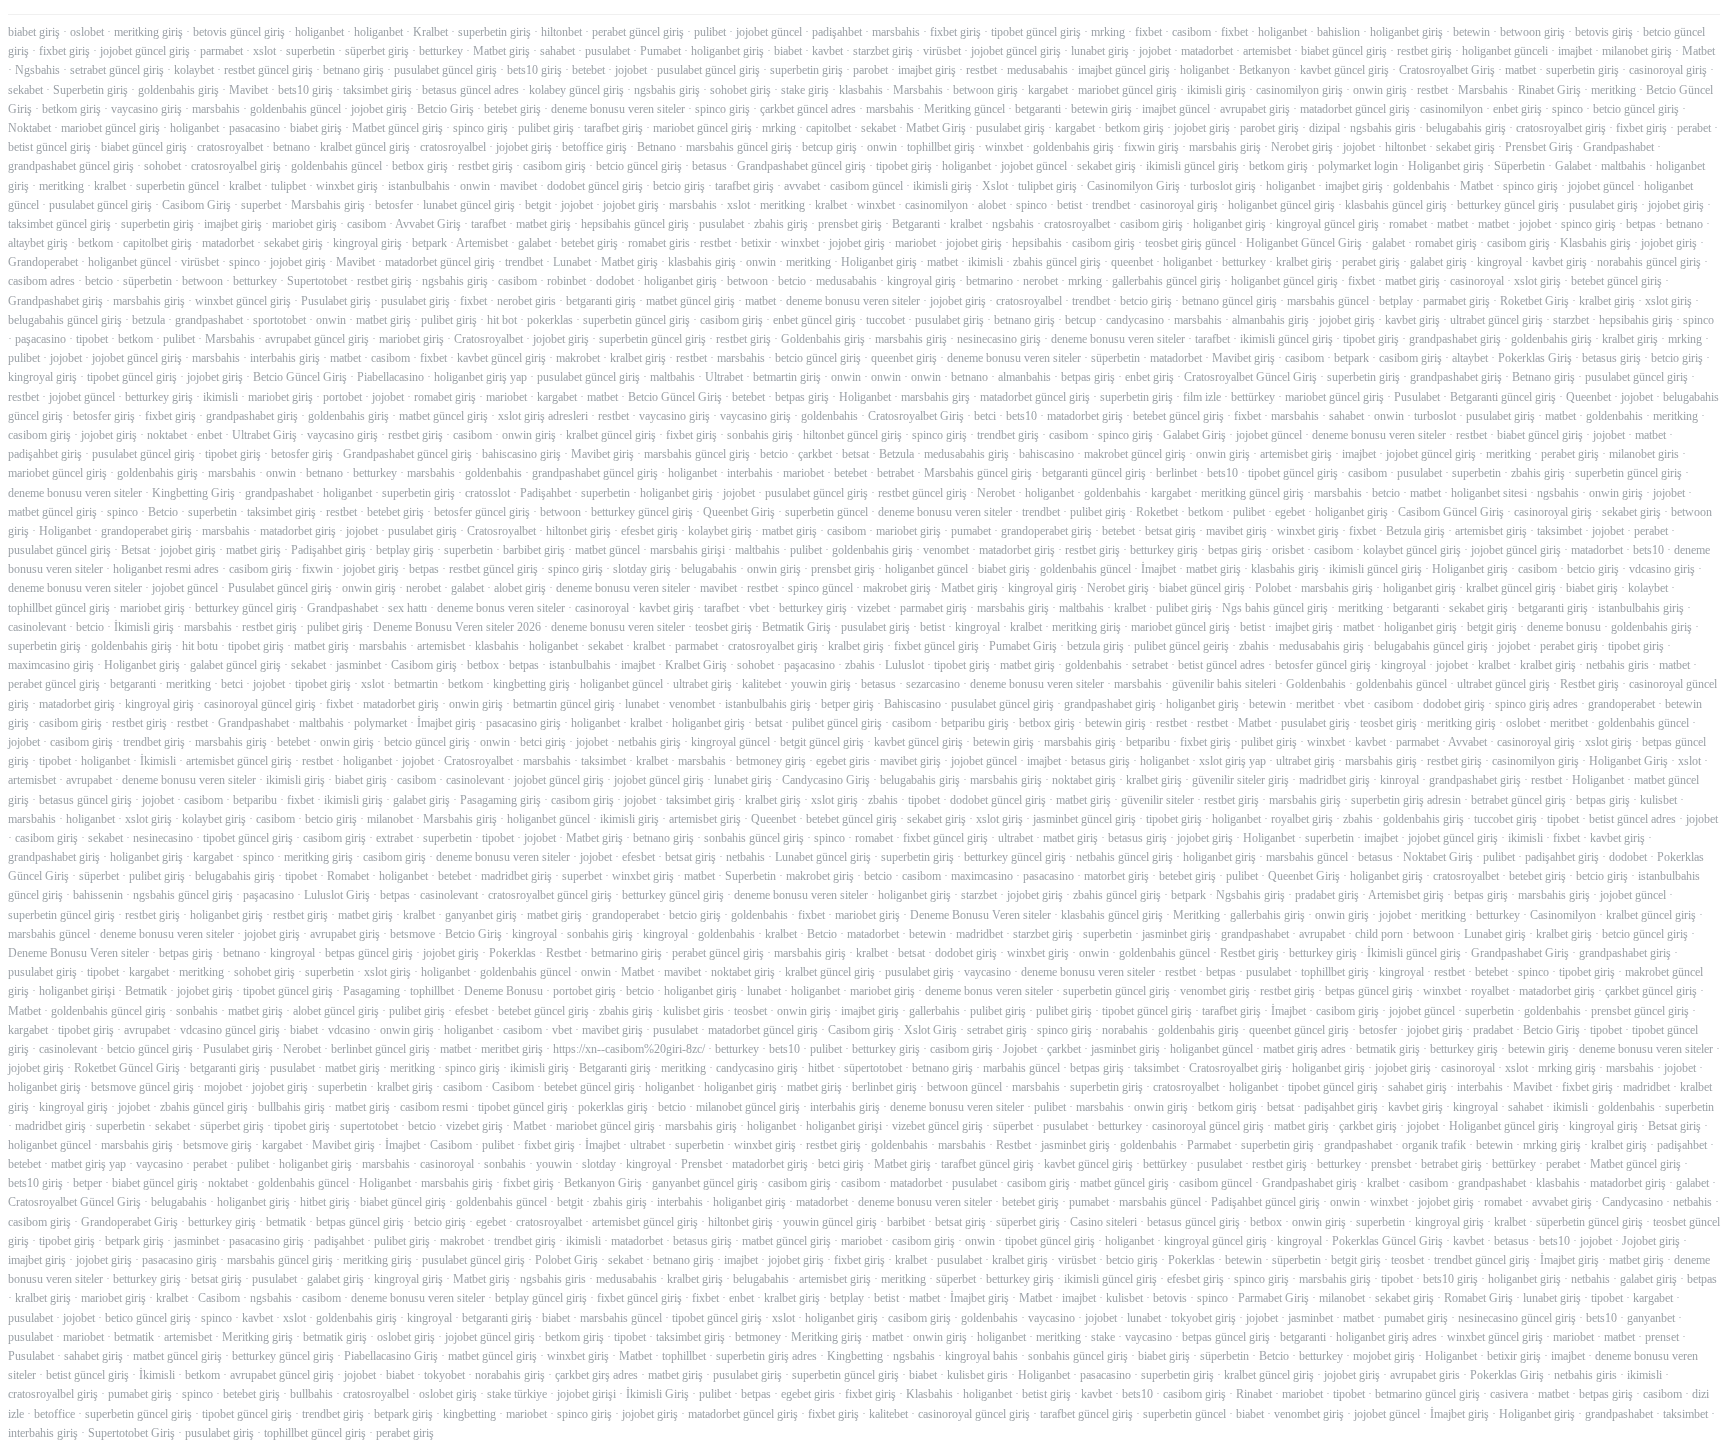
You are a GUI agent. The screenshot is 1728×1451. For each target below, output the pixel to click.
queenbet (1132, 262)
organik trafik (1434, 1145)
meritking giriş (148, 32)
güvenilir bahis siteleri (1224, 684)
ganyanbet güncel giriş (705, 1183)
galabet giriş (1438, 262)
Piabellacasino (390, 377)
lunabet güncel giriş (469, 205)
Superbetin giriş (90, 90)
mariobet (915, 243)
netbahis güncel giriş (1124, 857)
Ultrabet (724, 377)
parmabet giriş (1456, 301)
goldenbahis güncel (295, 109)
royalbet (1490, 991)
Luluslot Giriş (337, 895)
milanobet (390, 819)
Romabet (348, 876)
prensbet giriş (850, 224)
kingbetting (469, 1414)
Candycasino (1632, 1202)
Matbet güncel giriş (397, 128)
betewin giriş (1101, 109)
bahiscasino (1046, 454)
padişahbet (837, 32)
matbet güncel (607, 550)
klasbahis (861, 90)
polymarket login (1358, 166)
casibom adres (41, 281)
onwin (882, 147)
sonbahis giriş (760, 435)
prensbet (1391, 1164)
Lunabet (572, 262)
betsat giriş (1170, 531)
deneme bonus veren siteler (501, 608)
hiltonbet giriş (578, 531)
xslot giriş (1537, 281)
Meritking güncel (964, 109)
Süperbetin (1519, 166)
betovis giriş (1604, 32)
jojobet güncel (769, 32)
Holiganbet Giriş (1628, 761)
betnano (291, 147)
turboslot (1435, 416)
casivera (1509, 1394)
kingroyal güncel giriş (1327, 224)
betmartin (416, 684)
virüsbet (942, 51)
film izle (1202, 397)
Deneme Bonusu (503, 991)
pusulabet (607, 51)
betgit (538, 205)
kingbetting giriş (531, 684)
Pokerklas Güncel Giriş (1387, 1241)
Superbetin (750, 876)
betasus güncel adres (470, 90)
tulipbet (288, 186)
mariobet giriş (304, 224)
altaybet (1470, 358)
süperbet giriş (377, 51)
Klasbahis (929, 1394)
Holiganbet (865, 397)
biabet (788, 51)
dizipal (1324, 128)
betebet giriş (512, 109)
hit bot (502, 320)
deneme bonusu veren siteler (618, 109)
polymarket (380, 723)
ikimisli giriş (1216, 90)
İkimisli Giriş (657, 1394)
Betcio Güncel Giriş (300, 377)
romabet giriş (1446, 243)
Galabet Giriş (1194, 435)
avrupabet (89, 780)
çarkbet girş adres (596, 1375)
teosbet (750, 1011)
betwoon (202, 281)
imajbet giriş (927, 70)
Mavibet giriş (1243, 358)
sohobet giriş (740, 90)
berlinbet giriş (884, 1087)
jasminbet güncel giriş (1084, 819)
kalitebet (761, 684)
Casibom (513, 1087)
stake (1103, 1337)
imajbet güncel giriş (1124, 70)
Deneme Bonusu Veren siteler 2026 (457, 627)
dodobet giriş (1454, 704)
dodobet (615, 281)
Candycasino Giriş (826, 780)
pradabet (1493, 1030)
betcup (1080, 320)
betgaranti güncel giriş (1094, 473)
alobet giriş (520, 588)
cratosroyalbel (453, 147)
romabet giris (659, 243)
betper (87, 1183)
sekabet (25, 90)
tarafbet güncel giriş (987, 1164)
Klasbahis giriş (1595, 243)
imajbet (1575, 51)
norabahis (1125, 1030)
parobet (870, 70)
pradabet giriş (1327, 895)
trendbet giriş (1008, 435)
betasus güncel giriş (85, 800)
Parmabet (1209, 1145)
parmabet (221, 51)
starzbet (1571, 320)
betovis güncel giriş (239, 32)
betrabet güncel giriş (1518, 800)
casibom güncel (866, 186)
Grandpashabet (1618, 147)
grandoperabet (1621, 704)
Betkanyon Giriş (603, 1183)
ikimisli (985, 262)
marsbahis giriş (1225, 147)
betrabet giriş (1451, 1164)
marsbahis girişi (687, 550)
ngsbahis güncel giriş (183, 895)
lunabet (642, 704)
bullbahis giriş (291, 1107)
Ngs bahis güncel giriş (1275, 608)
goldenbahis (1421, 186)
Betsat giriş (1674, 1126)
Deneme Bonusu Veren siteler (980, 915)
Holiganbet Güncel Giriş (1304, 243)
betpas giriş (1088, 377)
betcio (99, 281)
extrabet (394, 838)
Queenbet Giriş (739, 512)
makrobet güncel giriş (1135, 454)
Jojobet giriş (1651, 1241)
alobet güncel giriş (336, 1011)
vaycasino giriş (146, 109)
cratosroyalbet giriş (1561, 128)
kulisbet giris (693, 1011)
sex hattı (407, 608)
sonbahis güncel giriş (754, 838)
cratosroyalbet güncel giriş (550, 895)
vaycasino (987, 972)
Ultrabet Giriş (264, 435)
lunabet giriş (1100, 51)
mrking (1108, 32)
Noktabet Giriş (1438, 857)
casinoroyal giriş (1668, 70)
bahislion (1338, 32)
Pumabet (660, 51)
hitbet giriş (325, 1202)
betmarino (989, 281)
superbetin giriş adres (766, 1356)
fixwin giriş (1151, 147)
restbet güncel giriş (268, 70)
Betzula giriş (1415, 531)
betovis (1170, 1298)
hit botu (200, 646)
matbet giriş (543, 224)
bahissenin (98, 895)
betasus (709, 166)
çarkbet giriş (1368, 1126)
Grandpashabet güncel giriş (801, 166)
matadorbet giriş (1085, 416)
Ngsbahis (37, 70)
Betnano (656, 147)
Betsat (135, 550)
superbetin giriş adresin (1406, 800)
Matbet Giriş (936, 128)
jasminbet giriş (1176, 934)
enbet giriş (1517, 109)
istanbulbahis (419, 186)
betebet (588, 70)
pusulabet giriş (1010, 128)
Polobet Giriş (566, 1260)
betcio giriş (679, 186)
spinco (1567, 109)
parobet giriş (1269, 128)
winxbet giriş (347, 186)
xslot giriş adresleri (543, 416)
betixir (756, 243)
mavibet (518, 186)
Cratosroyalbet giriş (1235, 1068)
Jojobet (1020, 1049)
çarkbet (815, 454)
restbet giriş (1424, 51)
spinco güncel (820, 588)
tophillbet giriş (941, 147)
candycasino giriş (757, 1068)
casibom (1191, 32)
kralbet (110, 186)
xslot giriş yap (1232, 761)
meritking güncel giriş (1252, 493)
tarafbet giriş (613, 128)
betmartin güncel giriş (564, 704)
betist (1069, 205)
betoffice (54, 1414)
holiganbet (319, 32)
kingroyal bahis (981, 1356)
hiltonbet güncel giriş (852, 435)
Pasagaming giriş (500, 800)
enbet (209, 435)
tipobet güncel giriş (1036, 32)
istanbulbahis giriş (1641, 608)
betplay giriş (405, 550)
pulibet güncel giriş (837, 723)
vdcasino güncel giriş (230, 1030)
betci (985, 416)
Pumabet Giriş (1023, 646)
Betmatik (146, 991)
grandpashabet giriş (1455, 339)
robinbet (566, 281)
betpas (1641, 224)
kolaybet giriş (720, 531)
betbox (483, 665)
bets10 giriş (534, 70)
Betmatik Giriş (796, 627)
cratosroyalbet (230, 147)
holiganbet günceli (1505, 51)
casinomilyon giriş (1299, 90)
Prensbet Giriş (1539, 147)
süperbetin (147, 281)
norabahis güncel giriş (1649, 262)
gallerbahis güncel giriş (1166, 281)
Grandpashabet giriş (55, 301)
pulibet (710, 32)
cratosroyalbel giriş (236, 166)
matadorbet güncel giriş (1355, 109)
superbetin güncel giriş (636, 320)
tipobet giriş (904, 166)
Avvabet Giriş (428, 224)
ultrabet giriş (702, 684)
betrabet (895, 473)
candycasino (1135, 320)
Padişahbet (545, 493)
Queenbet (1588, 397)
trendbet (1111, 205)
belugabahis (709, 569)
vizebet (873, 608)
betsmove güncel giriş (142, 1087)
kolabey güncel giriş (576, 90)
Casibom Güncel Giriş (1451, 512)
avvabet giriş (1562, 1202)
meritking (1613, 90)
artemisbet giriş (1296, 454)
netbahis (745, 857)
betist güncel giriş (49, 147)
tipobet (92, 339)
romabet (1408, 224)
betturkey (441, 51)
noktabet (167, 435)
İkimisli (158, 761)
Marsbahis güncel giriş (978, 473)
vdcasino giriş (1662, 569)
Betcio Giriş (445, 109)
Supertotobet (317, 281)
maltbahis (1623, 166)
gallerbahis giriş (1267, 915)
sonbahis (197, 1011)
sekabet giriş (1465, 147)
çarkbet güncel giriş (1651, 991)
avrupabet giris (1425, 1375)
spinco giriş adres (1536, 704)
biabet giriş (34, 32)
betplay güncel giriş (541, 1298)
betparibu (1148, 742)
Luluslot (904, 665)
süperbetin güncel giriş (1589, 1222)
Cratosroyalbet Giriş (1447, 70)
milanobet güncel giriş (748, 1107)
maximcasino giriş (51, 665)
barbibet (906, 1222)
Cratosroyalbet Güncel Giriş (1250, 377)
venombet (946, 550)
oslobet (87, 32)
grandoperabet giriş (146, 531)
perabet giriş (1371, 262)
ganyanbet (1651, 1318)
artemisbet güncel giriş (239, 761)
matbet (1520, 70)
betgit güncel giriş (822, 742)
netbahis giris (1617, 665)
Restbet (563, 953)
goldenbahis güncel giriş (108, 1011)
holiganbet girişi (77, 991)
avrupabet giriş (1255, 109)
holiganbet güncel (129, 262)
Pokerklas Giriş (1535, 358)
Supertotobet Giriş (131, 1433)
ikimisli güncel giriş (1192, 166)
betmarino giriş (626, 953)
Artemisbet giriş (1406, 895)
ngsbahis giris (1383, 128)
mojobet (223, 1087)
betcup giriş (829, 147)
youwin (554, 1164)
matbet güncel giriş (690, 301)
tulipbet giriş (1047, 186)
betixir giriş (1514, 1356)
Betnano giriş (1543, 377)
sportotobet (279, 320)
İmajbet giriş (446, 723)
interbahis (750, 473)
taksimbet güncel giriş (59, 224)
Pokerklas (512, 953)
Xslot (995, 186)
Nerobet (996, 493)
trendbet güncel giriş (1482, 1260)
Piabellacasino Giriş (391, 1356)
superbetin (310, 51)
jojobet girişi (586, 1394)
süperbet (99, 876)
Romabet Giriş (1478, 1298)
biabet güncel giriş (1344, 51)
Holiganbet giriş (1446, 166)
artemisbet (1267, 51)
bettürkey (1253, 397)
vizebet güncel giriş (937, 1126)
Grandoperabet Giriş (129, 1222)
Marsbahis (918, 90)
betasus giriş (1611, 358)
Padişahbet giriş (328, 550)
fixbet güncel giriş (936, 646)
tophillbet (432, 991)
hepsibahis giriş (1636, 320)
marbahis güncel (1021, 1068)
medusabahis (1037, 70)
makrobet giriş (897, 588)
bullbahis (311, 1394)
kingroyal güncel (730, 742)
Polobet (1273, 588)
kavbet (827, 51)
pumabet (971, 531)
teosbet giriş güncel (1190, 243)
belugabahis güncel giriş (65, 320)
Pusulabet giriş (336, 301)
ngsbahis (1013, 224)
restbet (981, 70)
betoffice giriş (594, 147)
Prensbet (701, 1164)
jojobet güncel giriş (145, 51)
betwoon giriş (1532, 32)
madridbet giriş (1334, 780)
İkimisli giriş (144, 627)
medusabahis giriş (966, 454)
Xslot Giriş (930, 1030)
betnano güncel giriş (1229, 301)
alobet (992, 205)
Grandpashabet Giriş (1520, 953)
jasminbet (358, 665)
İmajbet (1158, 569)
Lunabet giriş (1495, 934)
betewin (1471, 32)
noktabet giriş (1084, 780)
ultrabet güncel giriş (1496, 320)
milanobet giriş (1637, 51)
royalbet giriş (1302, 819)
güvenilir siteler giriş (1240, 780)
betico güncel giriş (148, 1318)
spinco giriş (722, 109)
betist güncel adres (1221, 665)
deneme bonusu (1564, 627)
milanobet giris (1644, 454)
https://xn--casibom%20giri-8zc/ (629, 1049)
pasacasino (254, 128)
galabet (534, 243)
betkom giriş (71, 109)
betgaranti (1038, 109)
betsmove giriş (217, 1145)
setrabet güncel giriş (117, 70)
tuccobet (885, 320)
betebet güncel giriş (1616, 281)
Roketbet (1157, 512)
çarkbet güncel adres (808, 109)
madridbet (979, 934)
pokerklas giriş (613, 1107)
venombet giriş (1215, 991)
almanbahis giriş (1270, 320)
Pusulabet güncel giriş (280, 588)
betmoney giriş (771, 761)
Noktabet (29, 128)
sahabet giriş (1417, 1087)
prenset (1662, 1337)
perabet (1694, 128)
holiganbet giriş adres (1386, 1337)
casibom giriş (554, 166)
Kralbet (430, 32)
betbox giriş (420, 166)
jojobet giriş (379, 109)
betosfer (394, 205)
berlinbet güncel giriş (380, 1049)
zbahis (1254, 646)
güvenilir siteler (1157, 800)
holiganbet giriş (1406, 32)
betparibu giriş (975, 723)
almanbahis (1024, 377)
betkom (95, 243)
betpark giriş (134, 1241)
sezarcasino (933, 684)
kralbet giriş (1304, 262)
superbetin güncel (177, 186)
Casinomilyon (1563, 915)
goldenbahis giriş (178, 90)
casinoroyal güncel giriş (260, 704)
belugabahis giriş (1466, 128)
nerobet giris (526, 301)
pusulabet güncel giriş (445, 70)
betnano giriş (353, 70)
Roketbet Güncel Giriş (127, 1068)
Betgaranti (916, 224)
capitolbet (828, 128)
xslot (264, 51)
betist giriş (1046, 1394)
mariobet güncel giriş (1127, 90)
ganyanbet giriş (481, 915)
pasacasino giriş (523, 723)
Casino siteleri (1103, 1222)
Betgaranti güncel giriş (1503, 397)
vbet (759, 608)
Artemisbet (482, 243)
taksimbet (1559, 531)
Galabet (1573, 166)
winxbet (1004, 147)
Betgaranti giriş (615, 1068)
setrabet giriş (997, 1030)
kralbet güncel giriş (365, 147)
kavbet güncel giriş (1344, 70)
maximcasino (982, 876)
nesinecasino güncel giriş (1517, 1318)
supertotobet (369, 1126)
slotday (599, 1164)
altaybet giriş (38, 243)
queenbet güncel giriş (1299, 1030)
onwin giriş (1380, 90)
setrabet (1150, 665)
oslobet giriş (406, 1337)
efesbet (638, 857)
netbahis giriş (649, 742)
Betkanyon (1264, 70)
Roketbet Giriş (1534, 301)
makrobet (578, 358)
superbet (261, 205)
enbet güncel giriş (814, 320)
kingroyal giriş (367, 243)
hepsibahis (1037, 243)
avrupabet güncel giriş (317, 339)
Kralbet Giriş (696, 665)
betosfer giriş (104, 416)
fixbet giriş (955, 32)
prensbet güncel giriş (1640, 1011)
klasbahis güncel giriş (1396, 205)
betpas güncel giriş (369, 953)
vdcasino (349, 1030)
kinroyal (1399, 780)
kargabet (1048, 90)
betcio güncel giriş (1636, 109)
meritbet (1315, 704)
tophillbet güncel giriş (59, 608)
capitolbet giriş (157, 243)
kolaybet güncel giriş (1412, 550)
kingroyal (1499, 262)
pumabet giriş (1416, 1318)
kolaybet (194, 70)
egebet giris (843, 761)
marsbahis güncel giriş (739, 147)
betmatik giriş (1388, 1049)
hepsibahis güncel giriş (635, 224)
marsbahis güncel (1328, 301)
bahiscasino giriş (521, 454)
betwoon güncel (964, 1087)
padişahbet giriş (45, 454)
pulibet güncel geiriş (1181, 646)
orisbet (1288, 550)
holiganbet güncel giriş (1281, 205)
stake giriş (805, 90)
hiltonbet (561, 32)
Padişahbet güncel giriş (1265, 1202)
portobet (342, 397)
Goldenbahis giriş (823, 339)
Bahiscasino (912, 704)
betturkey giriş (159, 397)
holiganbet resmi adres (166, 569)
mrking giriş (1567, 1068)
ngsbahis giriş (667, 90)
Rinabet (1254, 1394)
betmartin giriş (787, 377)
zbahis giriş (781, 224)
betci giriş (543, 742)
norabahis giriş (510, 1375)
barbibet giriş (534, 550)
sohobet (162, 166)
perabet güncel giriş (638, 32)
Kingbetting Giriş (193, 493)
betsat (855, 454)
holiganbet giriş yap (480, 377)
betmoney (758, 1337)
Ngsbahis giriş (1250, 895)
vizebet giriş (474, 1126)
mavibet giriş (1236, 531)
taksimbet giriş (377, 90)
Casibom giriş (424, 665)
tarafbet (488, 224)
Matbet (1698, 51)
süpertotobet (873, 1068)
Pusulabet (1417, 397)
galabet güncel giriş (235, 665)
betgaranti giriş (601, 301)
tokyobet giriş (1203, 1318)
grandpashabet (209, 320)
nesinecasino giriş (999, 339)
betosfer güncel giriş (482, 512)
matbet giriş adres (1304, 1049)
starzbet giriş (883, 51)
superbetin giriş (494, 32)
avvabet (802, 186)
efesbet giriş (649, 531)
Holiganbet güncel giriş (1504, 1126)
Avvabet (1467, 742)
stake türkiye (517, 1394)
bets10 (1021, 416)
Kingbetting (855, 1356)
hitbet (821, 1068)
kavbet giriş (1559, 262)
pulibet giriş (546, 128)
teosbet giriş (723, 627)
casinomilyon (1451, 109)
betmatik (286, 1222)
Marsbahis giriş (328, 205)
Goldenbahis (1316, 684)
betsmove (412, 934)
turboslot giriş (1223, 186)
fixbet (1148, 32)
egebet (1290, 512)
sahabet (557, 51)
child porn (1379, 934)
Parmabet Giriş (1273, 1298)
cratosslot (487, 493)
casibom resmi (434, 1107)
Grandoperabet (43, 262)
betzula (148, 320)
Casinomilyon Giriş (1133, 186)
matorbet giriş (1116, 876)
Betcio (163, 512)
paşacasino (40, 339)
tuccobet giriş (1505, 819)
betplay (1396, 301)
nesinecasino (163, 838)
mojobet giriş (1384, 1356)
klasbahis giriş (702, 262)
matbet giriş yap (88, 1164)
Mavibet (248, 90)
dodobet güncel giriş (595, 186)
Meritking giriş (257, 1337)
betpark (429, 243)
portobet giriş (584, 991)
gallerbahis (934, 1011)
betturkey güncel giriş (1508, 205)
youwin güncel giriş (830, 1222)
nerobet (1040, 281)
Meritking (1196, 915)
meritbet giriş (512, 1049)
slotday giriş (642, 569)
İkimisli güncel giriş (1414, 953)
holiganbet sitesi (1489, 493)
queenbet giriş (904, 358)
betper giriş (847, 704)
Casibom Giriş (196, 205)
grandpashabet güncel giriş (71, 166)
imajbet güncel (1176, 109)
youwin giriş (821, 684)
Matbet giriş (501, 51)
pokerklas (550, 320)
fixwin (317, 569)
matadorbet (1207, 51)
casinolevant (37, 627)
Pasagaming (371, 991)
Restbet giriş (1589, 684)
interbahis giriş (285, 358)
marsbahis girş (935, 397)
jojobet (1155, 51)
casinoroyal (1477, 281)
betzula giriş (1095, 646)
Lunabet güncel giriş (823, 857)
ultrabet (1015, 838)
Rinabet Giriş (1549, 90)
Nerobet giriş (1302, 147)
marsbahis (896, 32)
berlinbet (1176, 473)
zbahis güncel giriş (1057, 262)
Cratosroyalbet (488, 339)
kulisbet (1658, 800)
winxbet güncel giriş (243, 301)
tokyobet (444, 1375)
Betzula (896, 454)
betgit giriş (1492, 627)
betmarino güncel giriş (1427, 1394)
